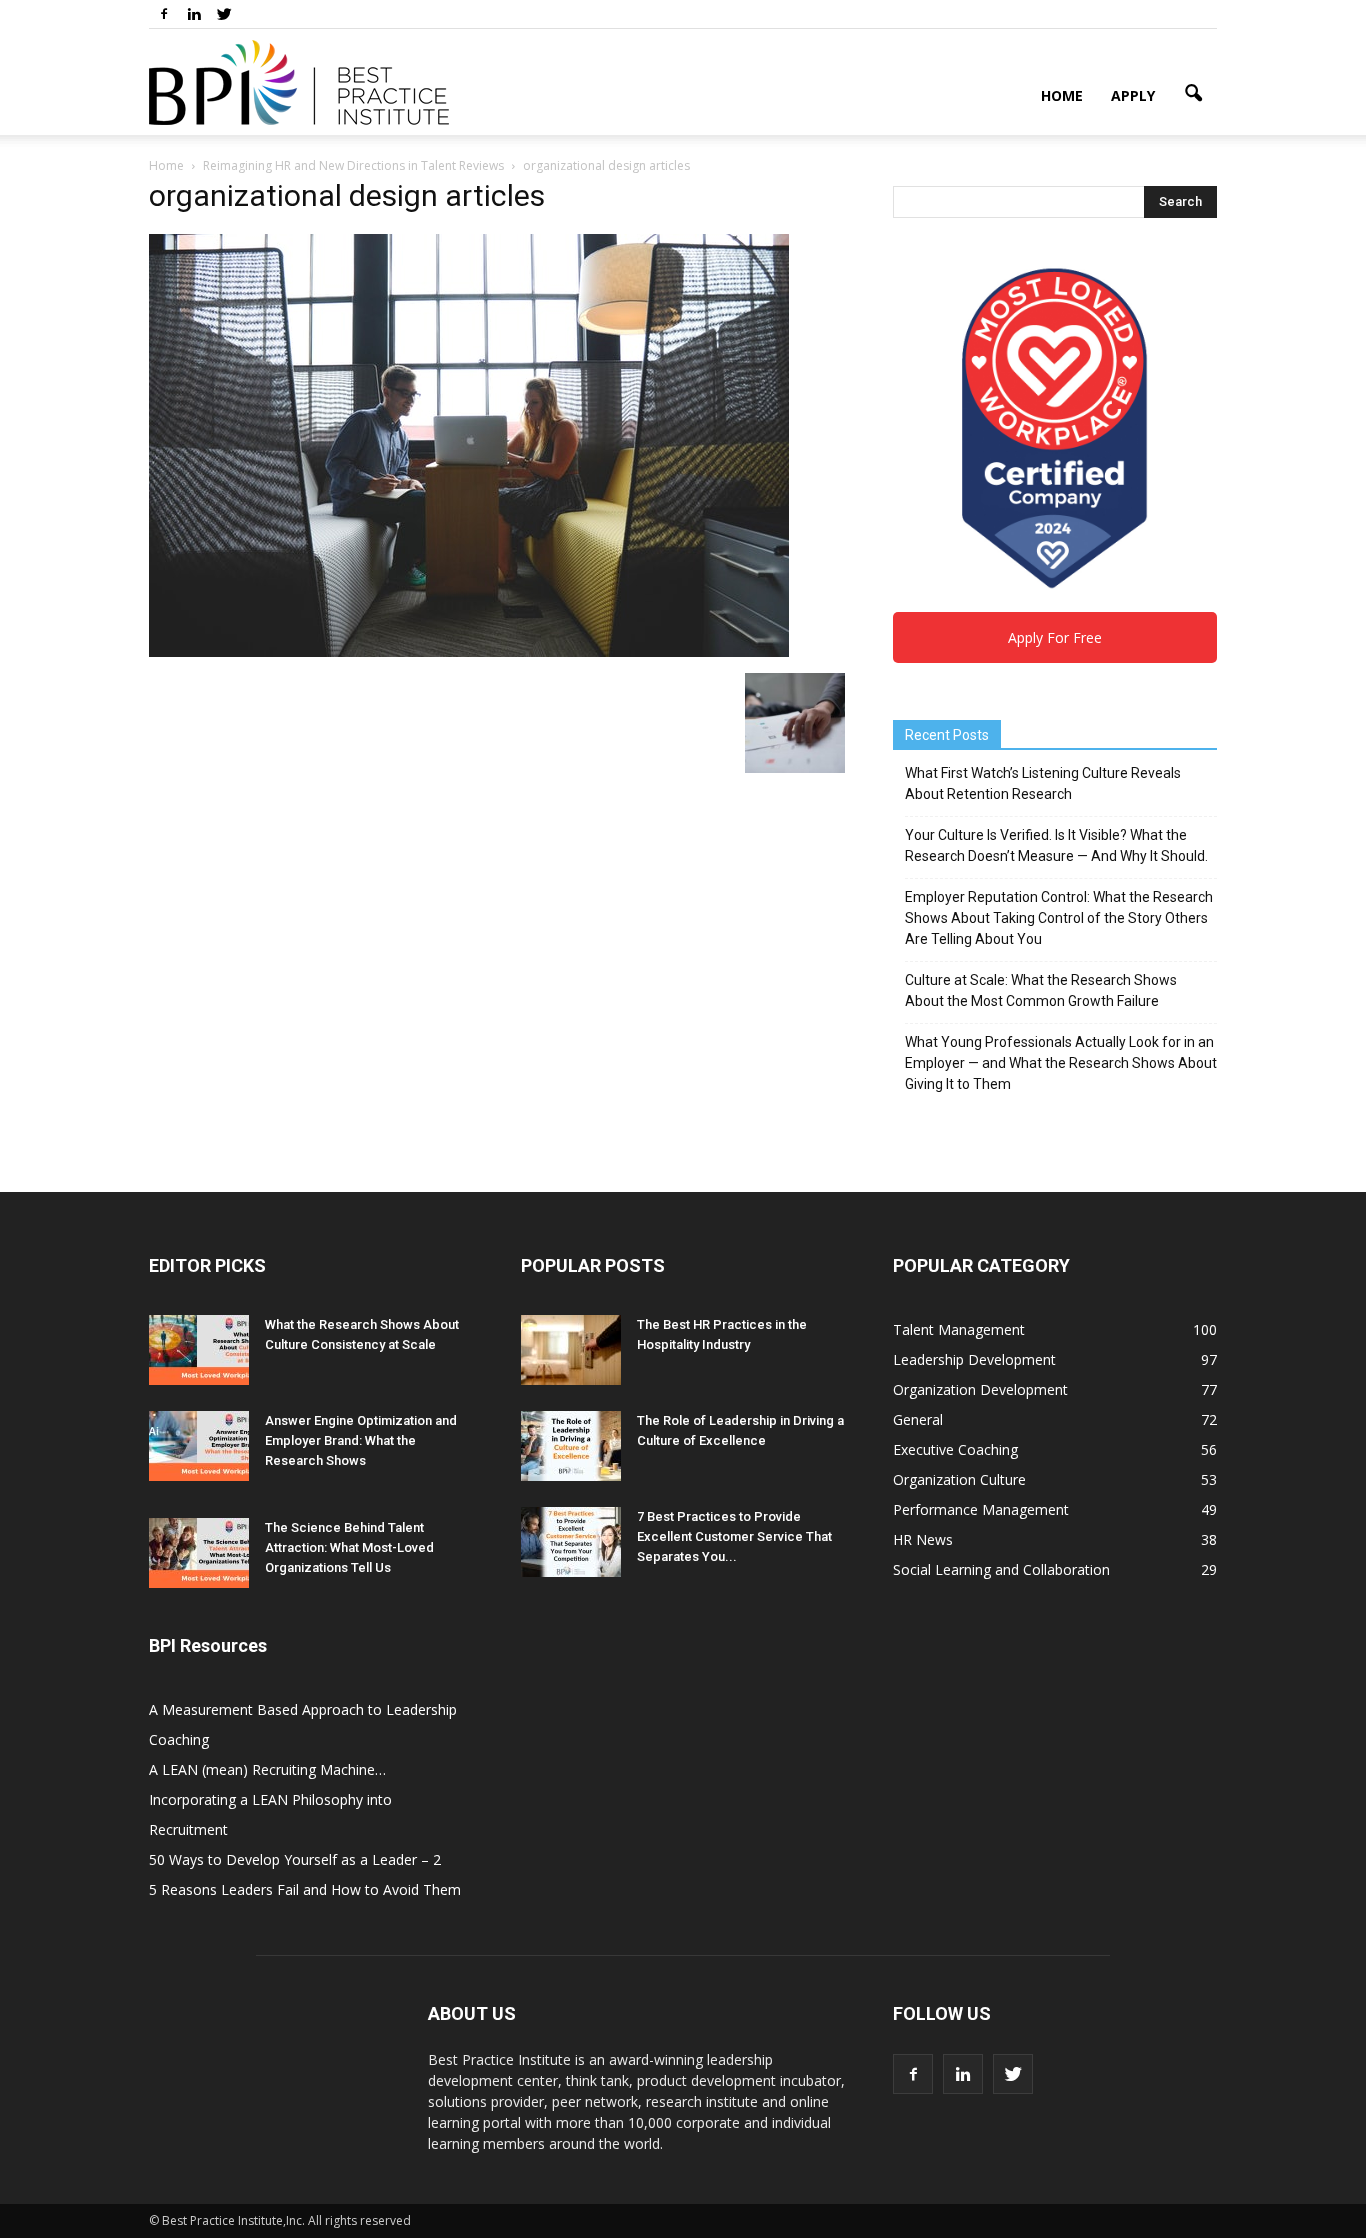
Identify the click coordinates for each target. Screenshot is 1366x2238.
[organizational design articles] (469, 652)
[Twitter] (224, 14)
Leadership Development (974, 1359)
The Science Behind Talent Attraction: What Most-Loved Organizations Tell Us (349, 1547)
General (918, 1419)
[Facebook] (164, 14)
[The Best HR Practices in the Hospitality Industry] (571, 1350)
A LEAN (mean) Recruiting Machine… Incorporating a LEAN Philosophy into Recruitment (270, 1799)
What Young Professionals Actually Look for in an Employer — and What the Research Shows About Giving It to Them (1061, 1063)
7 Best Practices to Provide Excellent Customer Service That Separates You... (734, 1536)
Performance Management (981, 1509)
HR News (923, 1539)
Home (1062, 95)
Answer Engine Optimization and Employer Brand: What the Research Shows (361, 1440)
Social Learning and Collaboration (1001, 1569)
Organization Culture (959, 1479)
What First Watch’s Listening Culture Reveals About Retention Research (1043, 783)
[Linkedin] (194, 14)
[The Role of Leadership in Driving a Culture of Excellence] (571, 1446)
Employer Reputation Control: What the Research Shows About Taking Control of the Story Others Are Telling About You (1059, 918)
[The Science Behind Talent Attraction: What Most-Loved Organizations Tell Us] (199, 1553)
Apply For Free (1055, 637)
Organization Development (980, 1389)
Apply (1133, 95)
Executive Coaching (955, 1449)
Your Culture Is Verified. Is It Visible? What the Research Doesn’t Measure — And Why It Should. (1056, 845)
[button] (1193, 94)
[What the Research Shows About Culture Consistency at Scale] (199, 1350)
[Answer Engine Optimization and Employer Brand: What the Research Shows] (199, 1446)
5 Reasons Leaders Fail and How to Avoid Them (305, 1889)
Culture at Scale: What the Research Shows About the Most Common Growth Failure (1041, 990)
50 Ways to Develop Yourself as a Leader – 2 (295, 1859)
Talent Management (959, 1329)
